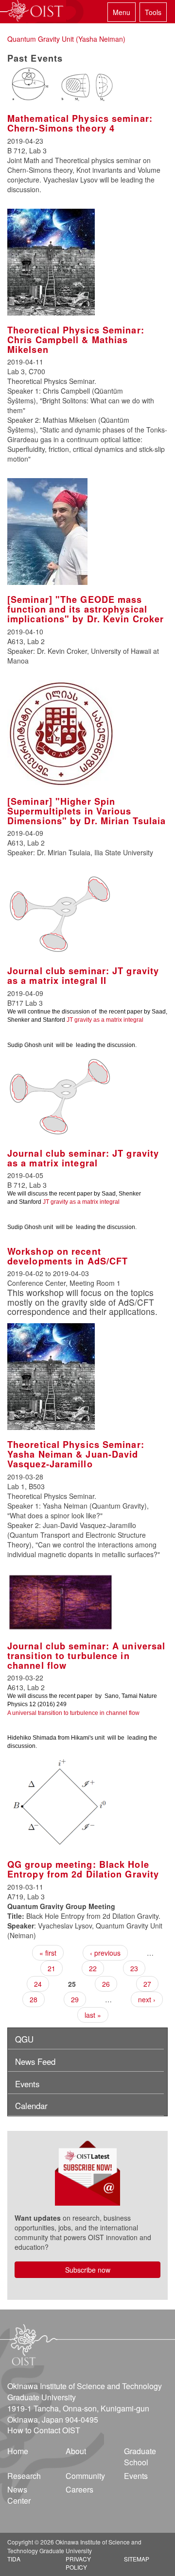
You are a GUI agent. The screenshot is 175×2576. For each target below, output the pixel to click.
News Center (19, 2495)
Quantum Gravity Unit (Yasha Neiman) (66, 39)
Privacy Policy (78, 2563)
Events (27, 2084)
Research (24, 2476)
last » (93, 2015)
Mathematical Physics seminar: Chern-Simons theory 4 (80, 123)
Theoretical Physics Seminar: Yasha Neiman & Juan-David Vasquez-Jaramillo (76, 1454)
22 (93, 1968)
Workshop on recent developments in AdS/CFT (68, 1256)
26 (106, 1984)
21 (52, 1968)
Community (85, 2476)
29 (75, 1999)
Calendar (31, 2106)
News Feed (35, 2061)
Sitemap (137, 2559)
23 (134, 1968)
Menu (122, 12)
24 (38, 1984)
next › (147, 1999)
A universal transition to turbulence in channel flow (73, 1713)
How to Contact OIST (44, 2430)
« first (48, 1953)
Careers (79, 2489)
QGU (24, 2039)
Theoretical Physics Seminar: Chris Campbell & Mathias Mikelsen (76, 340)
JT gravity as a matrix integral (105, 1020)
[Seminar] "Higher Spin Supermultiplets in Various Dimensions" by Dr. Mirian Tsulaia (87, 811)
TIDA (14, 2559)
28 (34, 1999)
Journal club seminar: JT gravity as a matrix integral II (83, 976)
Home (18, 2451)
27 (147, 1984)
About (76, 2451)
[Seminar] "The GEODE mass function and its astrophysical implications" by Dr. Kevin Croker (86, 609)
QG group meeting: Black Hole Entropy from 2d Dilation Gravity (83, 1869)
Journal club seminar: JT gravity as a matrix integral (83, 1158)
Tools (153, 12)
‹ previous (105, 1953)
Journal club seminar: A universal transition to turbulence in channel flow (86, 1656)
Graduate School (140, 2457)
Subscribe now (88, 2270)
